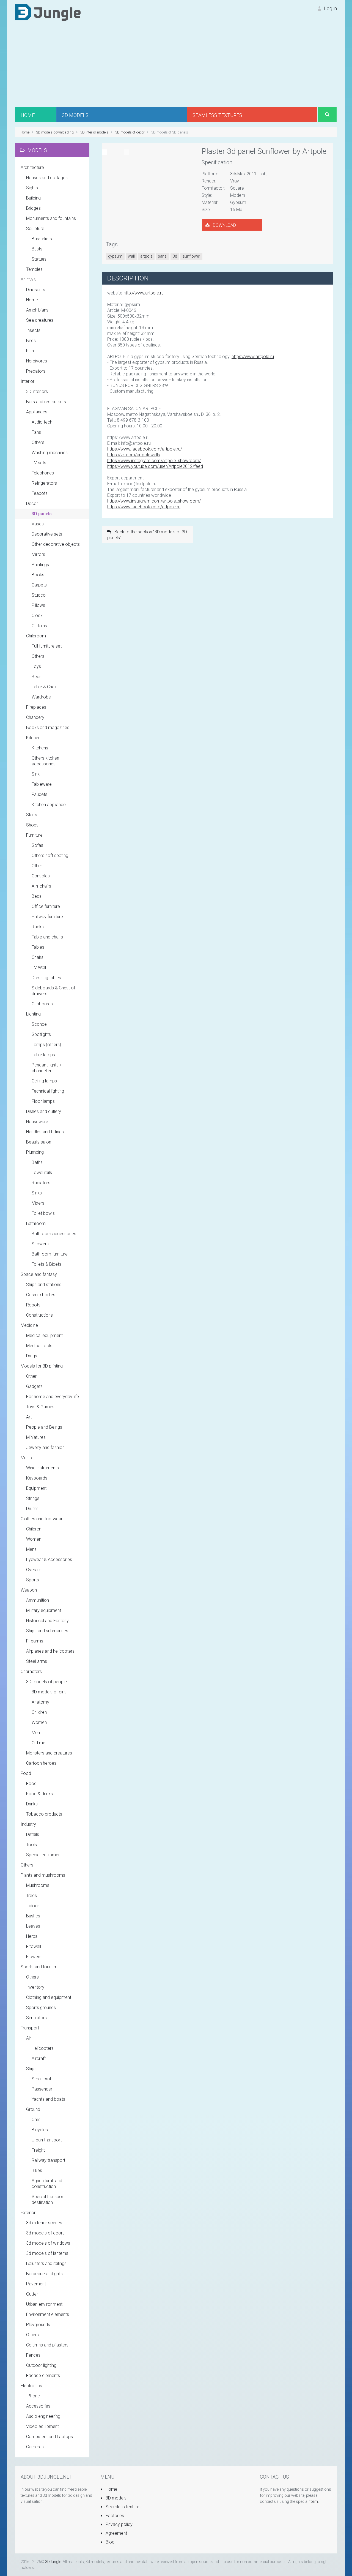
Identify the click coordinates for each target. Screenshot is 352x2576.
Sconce (39, 1024)
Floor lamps (43, 1101)
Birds (31, 341)
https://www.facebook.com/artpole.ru (144, 507)
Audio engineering (43, 2416)
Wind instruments (42, 1468)
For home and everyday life (53, 1397)
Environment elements (48, 2314)
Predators (36, 371)
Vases (38, 524)
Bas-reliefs (42, 239)
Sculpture (35, 229)
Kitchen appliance (49, 805)
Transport (30, 2028)
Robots (33, 1305)
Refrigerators (44, 483)
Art (29, 1417)
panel (163, 256)
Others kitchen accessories (45, 761)
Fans (36, 432)
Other (37, 866)
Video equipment (42, 2426)
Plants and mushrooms (43, 1875)
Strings (33, 1498)
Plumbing (35, 1152)
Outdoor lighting (41, 2365)
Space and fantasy (39, 1274)
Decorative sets (47, 534)
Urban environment (44, 2304)
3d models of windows (48, 2243)
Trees (31, 1896)
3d (175, 256)
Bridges (33, 208)
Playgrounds (38, 2325)
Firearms (35, 1641)
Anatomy (40, 1702)
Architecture (32, 167)
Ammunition (38, 1600)
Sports (33, 1580)
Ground (33, 2109)
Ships (31, 2069)
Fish (30, 351)
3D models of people (46, 1682)
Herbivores (37, 361)
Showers (40, 1244)
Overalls (34, 1570)
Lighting (33, 1014)
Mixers (38, 1203)
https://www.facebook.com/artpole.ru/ (145, 449)
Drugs (32, 1356)
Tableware (42, 784)
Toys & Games (40, 1407)
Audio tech (42, 422)
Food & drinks (39, 1794)
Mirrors (38, 554)
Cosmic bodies (41, 1295)
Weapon (29, 1590)
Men (36, 1733)
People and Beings (44, 1427)
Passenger (42, 2089)
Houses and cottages (47, 178)
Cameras (35, 2447)
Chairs (38, 957)
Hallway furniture (47, 917)
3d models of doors (45, 2233)
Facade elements (43, 2376)
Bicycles (40, 2130)
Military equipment (44, 1610)
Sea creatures (40, 320)
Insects (33, 330)
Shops (32, 825)
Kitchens (40, 748)
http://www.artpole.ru (144, 293)
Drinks (32, 1804)
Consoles (41, 876)
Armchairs (41, 886)
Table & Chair (44, 687)
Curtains (39, 626)
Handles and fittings (45, 1132)
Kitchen (33, 738)
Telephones (43, 473)
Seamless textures (123, 2507)
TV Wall (39, 968)
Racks (38, 927)
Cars (36, 2120)
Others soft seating (50, 856)
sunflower (191, 256)
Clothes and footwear (42, 1519)
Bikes (37, 2170)
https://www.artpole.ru (253, 357)
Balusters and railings (46, 2263)
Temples (34, 269)
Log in (330, 8)
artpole (146, 256)
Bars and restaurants (46, 402)
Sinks (37, 1193)
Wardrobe (41, 697)
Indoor (33, 1906)
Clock (37, 616)
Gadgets (34, 1386)
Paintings (40, 565)
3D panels (42, 514)
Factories (114, 2516)
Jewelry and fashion (45, 1447)
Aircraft (39, 2058)
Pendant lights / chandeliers (46, 1068)
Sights (32, 188)
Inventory (35, 1987)
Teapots (40, 493)
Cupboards (42, 1004)
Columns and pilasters (47, 2345)
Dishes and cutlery (44, 1111)
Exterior (28, 2213)
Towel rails (42, 1173)
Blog (109, 2542)
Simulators (36, 2018)
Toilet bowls (43, 1213)
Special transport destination (48, 2200)
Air (29, 2038)
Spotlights (41, 1034)
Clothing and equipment (49, 1997)
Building (33, 198)
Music (26, 1458)
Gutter (32, 2294)
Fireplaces (36, 707)
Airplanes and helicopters (50, 1651)
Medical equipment (44, 1335)
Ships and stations (44, 1285)
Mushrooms (38, 1885)
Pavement (36, 2284)
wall (131, 256)
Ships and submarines (47, 1631)
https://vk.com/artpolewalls (134, 455)
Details (33, 1834)
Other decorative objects (56, 544)
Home (32, 300)
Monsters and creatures (49, 1753)
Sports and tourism (39, 1967)
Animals (28, 279)
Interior (28, 381)
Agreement (116, 2533)
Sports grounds (41, 2008)
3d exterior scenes (44, 2223)
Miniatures (36, 1437)
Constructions (39, 1315)
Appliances (37, 412)
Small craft (42, 2079)
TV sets (39, 463)
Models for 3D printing (42, 1366)
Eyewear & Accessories (49, 1559)
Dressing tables (46, 978)
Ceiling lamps (44, 1081)
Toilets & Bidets (46, 1264)
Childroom (36, 636)
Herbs (32, 1936)
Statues (39, 259)
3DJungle (53, 2562)
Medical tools (39, 1346)
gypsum (115, 256)
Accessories (38, 2406)
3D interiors (37, 391)
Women (34, 1539)
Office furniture (46, 906)
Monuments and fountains (51, 218)
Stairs (32, 815)
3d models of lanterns (47, 2253)
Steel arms (37, 1661)
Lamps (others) (46, 1045)
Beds (37, 677)
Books (38, 575)
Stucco (39, 595)
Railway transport (48, 2160)
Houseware (37, 1122)
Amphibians (37, 310)
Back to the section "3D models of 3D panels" (147, 535)
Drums (32, 1509)
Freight (38, 2150)
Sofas (37, 845)
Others (38, 442)
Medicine (29, 1325)
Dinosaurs (36, 290)
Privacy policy (119, 2524)
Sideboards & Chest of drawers (53, 991)
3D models (116, 2498)
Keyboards (37, 1478)
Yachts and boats (48, 2099)
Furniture (34, 835)
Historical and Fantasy (47, 1621)
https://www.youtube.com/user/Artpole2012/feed (155, 466)
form (313, 2501)
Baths (37, 1162)
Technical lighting (48, 1091)
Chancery (35, 717)
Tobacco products (44, 1814)
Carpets (39, 585)
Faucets (39, 794)
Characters (31, 1672)
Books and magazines (48, 728)
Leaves (33, 1926)
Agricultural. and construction (47, 2184)
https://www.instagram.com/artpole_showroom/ (154, 461)
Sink (36, 774)
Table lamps (43, 1055)
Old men (40, 1743)
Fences (33, 2355)
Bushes (33, 1916)
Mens (31, 1549)
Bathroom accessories (54, 1234)
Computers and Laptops (50, 2437)
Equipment (36, 1488)
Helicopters (43, 2048)
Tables (38, 947)
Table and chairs (47, 937)
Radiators (41, 1183)
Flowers (34, 1957)
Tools (31, 1845)
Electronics (31, 2386)
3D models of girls (49, 1692)
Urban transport (47, 2140)
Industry (28, 1824)
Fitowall (34, 1946)
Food (26, 1773)
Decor (32, 504)
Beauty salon (39, 1142)
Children (34, 1529)
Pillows (38, 605)
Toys (36, 666)
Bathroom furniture (50, 1254)
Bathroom (36, 1223)
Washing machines (50, 453)
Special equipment (44, 1855)
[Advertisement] (176, 66)
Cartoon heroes (41, 1763)
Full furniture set (47, 646)
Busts (37, 249)
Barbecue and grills (44, 2274)
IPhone (33, 2396)
